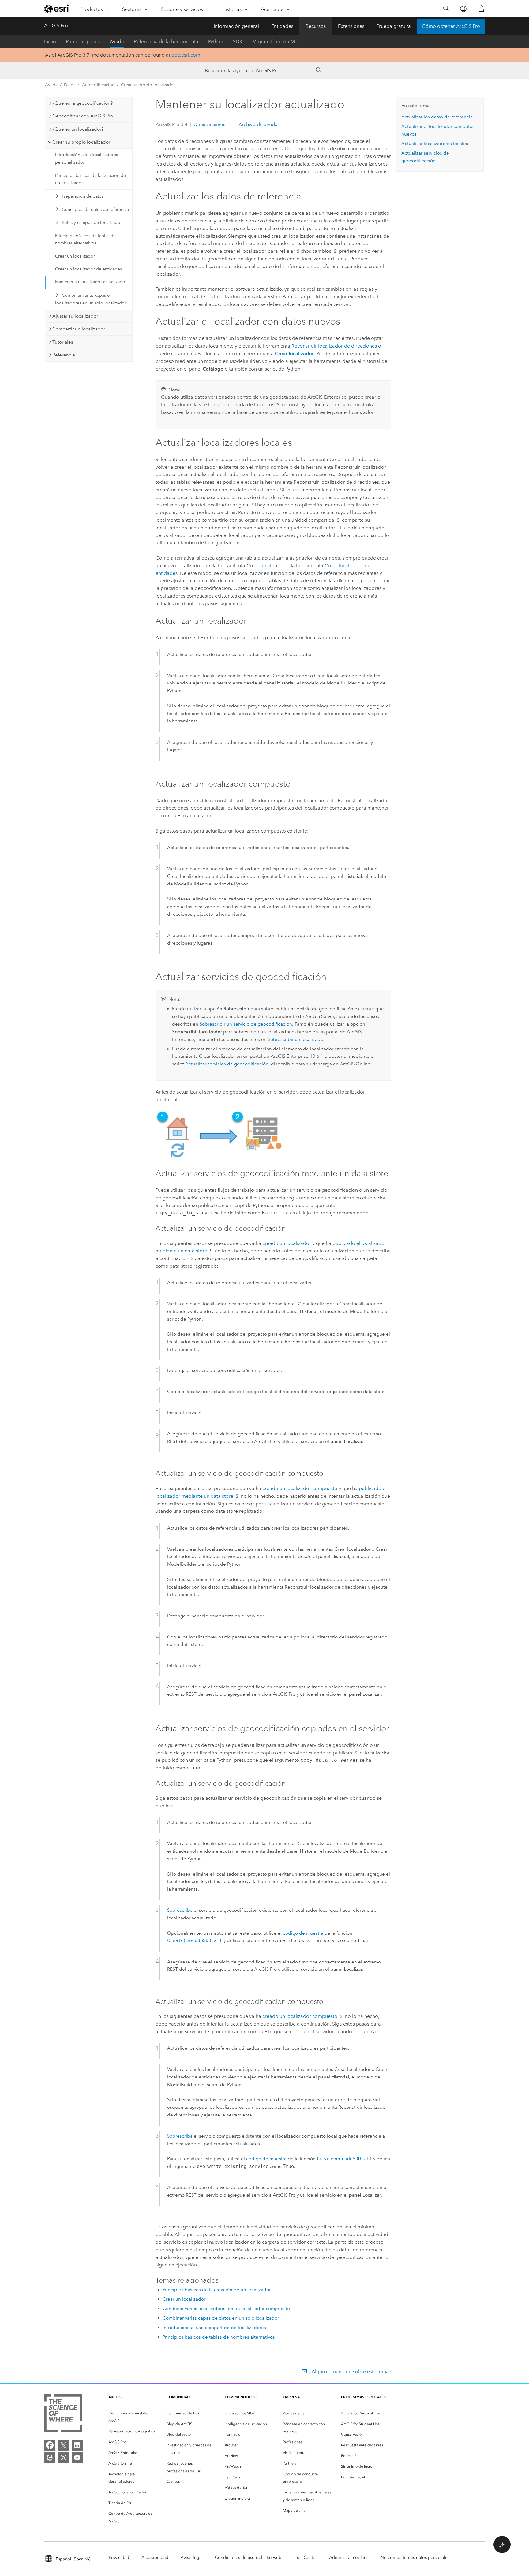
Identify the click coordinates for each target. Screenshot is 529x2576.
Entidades (282, 26)
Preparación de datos (83, 196)
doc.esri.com (186, 55)
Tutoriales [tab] (63, 342)
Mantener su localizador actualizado (90, 282)
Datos (70, 85)
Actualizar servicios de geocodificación (227, 1064)
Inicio (50, 41)
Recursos (316, 26)
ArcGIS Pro (56, 26)
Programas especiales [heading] (363, 2397)
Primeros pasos (83, 41)
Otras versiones (210, 125)
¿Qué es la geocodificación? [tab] (83, 103)
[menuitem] (133, 2417)
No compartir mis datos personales (415, 2557)
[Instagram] (63, 2458)
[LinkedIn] (77, 2445)
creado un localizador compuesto (300, 1488)
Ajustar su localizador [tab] (75, 316)
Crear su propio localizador (148, 85)
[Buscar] (446, 9)
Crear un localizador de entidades (88, 269)
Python (216, 41)
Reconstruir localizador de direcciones (334, 346)
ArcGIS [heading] (115, 2397)
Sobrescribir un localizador (296, 1039)
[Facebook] (50, 2445)
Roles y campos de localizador (92, 223)
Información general (236, 26)
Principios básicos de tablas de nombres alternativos (85, 240)
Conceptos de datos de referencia (95, 209)
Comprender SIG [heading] (241, 2397)
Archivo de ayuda (257, 124)
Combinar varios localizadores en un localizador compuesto (226, 2309)
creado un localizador (287, 1243)
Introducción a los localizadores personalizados (86, 158)
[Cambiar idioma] (463, 9)
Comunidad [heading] (178, 2397)
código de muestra (303, 1933)
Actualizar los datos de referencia (437, 117)
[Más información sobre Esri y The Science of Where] (63, 2415)
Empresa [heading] (291, 2397)
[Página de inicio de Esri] (57, 9)
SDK (238, 41)
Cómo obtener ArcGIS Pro (451, 26)
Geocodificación (98, 85)
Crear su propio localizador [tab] (81, 142)
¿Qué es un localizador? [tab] (78, 129)
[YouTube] (77, 2458)
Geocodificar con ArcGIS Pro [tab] (83, 116)
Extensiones (351, 26)
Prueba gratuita (394, 26)
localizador (273, 566)
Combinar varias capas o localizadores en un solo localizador (91, 299)
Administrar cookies (349, 2557)
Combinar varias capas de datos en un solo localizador (221, 2318)
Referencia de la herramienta (166, 41)
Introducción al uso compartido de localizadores (214, 2328)
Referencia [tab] (64, 355)
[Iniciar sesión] (481, 9)
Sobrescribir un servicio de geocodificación (246, 1024)
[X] (63, 2445)
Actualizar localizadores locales (435, 144)
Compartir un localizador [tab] (79, 329)
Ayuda (117, 41)
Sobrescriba (180, 1910)
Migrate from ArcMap (276, 41)
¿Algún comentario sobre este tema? (350, 2371)
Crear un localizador (75, 256)
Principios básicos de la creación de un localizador (90, 179)
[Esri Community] (50, 2458)
